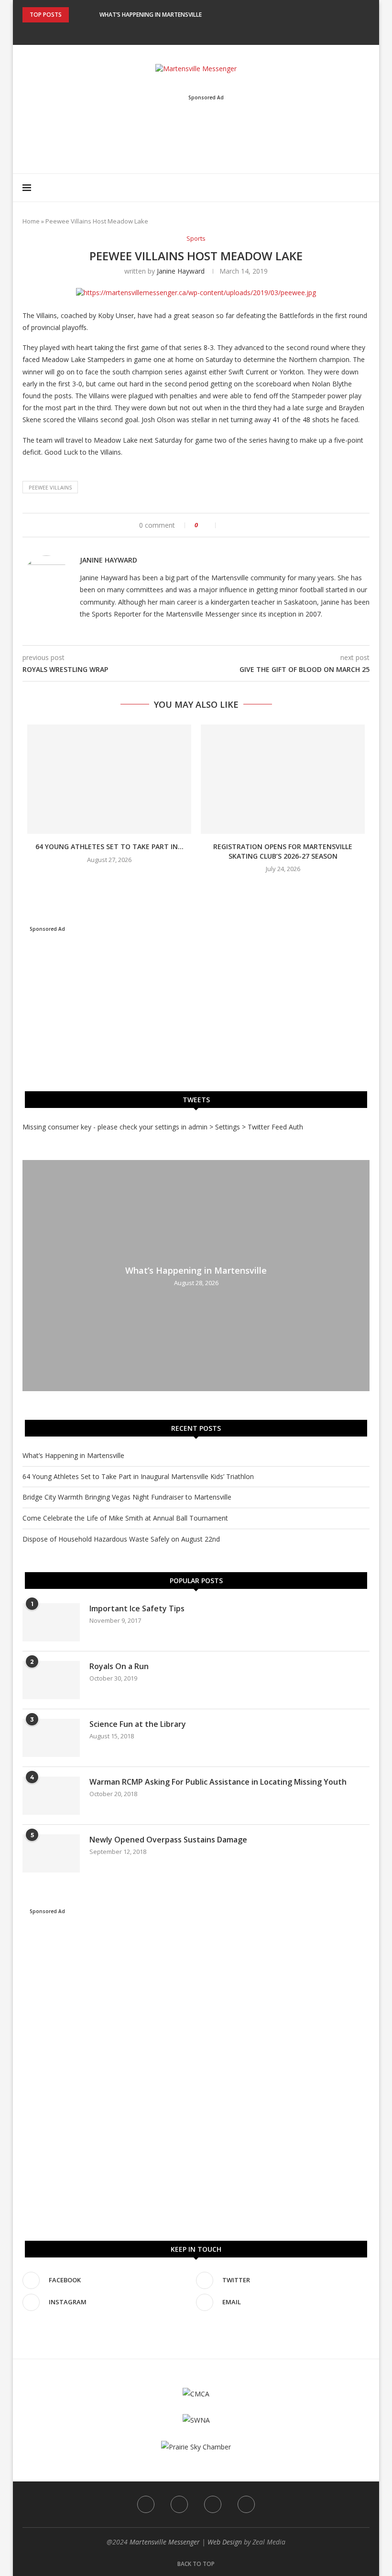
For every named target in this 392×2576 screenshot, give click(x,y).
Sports (196, 239)
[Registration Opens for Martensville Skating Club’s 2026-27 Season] (283, 779)
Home (31, 221)
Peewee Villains (50, 487)
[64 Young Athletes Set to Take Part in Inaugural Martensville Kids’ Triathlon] (109, 779)
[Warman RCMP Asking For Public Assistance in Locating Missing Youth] (51, 1796)
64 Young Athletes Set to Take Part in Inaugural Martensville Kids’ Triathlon (138, 1476)
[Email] (216, 32)
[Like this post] (209, 525)
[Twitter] (190, 32)
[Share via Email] (258, 525)
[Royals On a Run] (51, 1680)
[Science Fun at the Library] (51, 1738)
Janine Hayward (181, 271)
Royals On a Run (119, 1666)
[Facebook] (177, 32)
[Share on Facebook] (228, 525)
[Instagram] (203, 32)
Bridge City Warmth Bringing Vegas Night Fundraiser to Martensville (127, 1497)
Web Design (225, 2542)
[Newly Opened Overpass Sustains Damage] (51, 1853)
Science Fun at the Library (138, 1724)
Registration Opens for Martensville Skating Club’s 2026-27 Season (283, 851)
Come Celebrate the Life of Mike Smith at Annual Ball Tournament (125, 1518)
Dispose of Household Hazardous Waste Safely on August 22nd (121, 1539)
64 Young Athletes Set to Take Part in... (109, 846)
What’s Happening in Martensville (151, 15)
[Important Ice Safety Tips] (51, 1622)
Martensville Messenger (165, 2542)
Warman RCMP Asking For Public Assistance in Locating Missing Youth (218, 1782)
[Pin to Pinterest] (248, 525)
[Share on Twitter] (238, 525)
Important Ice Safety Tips (137, 1608)
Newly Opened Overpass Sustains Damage (168, 1840)
